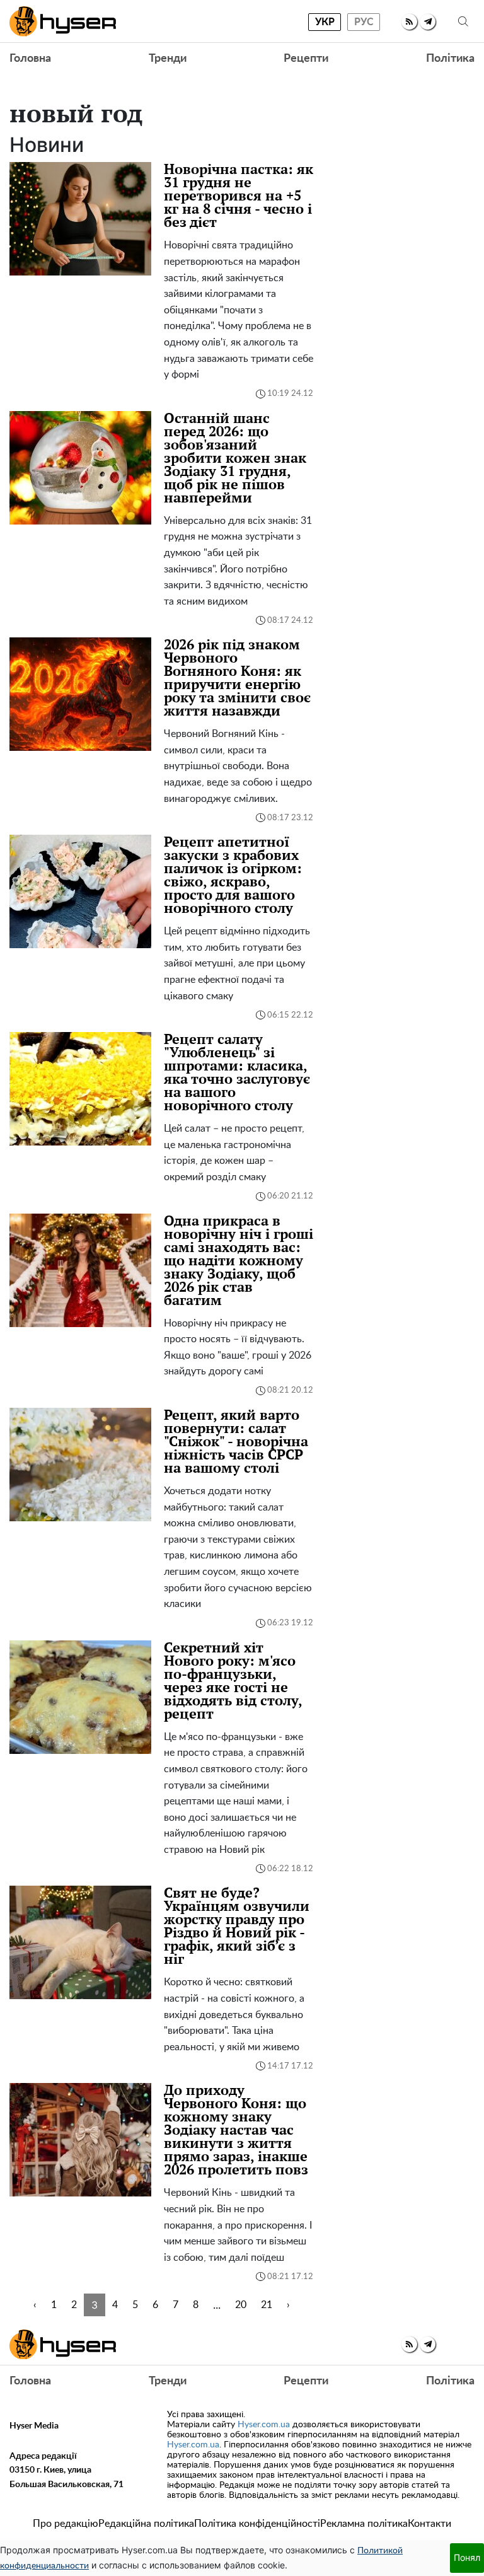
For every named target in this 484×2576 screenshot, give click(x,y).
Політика (450, 59)
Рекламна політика (364, 2524)
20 (241, 2305)
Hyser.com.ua (264, 2425)
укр (325, 22)
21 (267, 2305)
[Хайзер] (63, 21)
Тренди (168, 59)
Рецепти (306, 59)
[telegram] (428, 22)
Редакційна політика (146, 2524)
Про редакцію (66, 2524)
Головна (30, 59)
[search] (463, 22)
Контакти (429, 2524)
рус (364, 22)
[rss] (409, 22)
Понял (467, 2557)
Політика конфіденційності (257, 2524)
